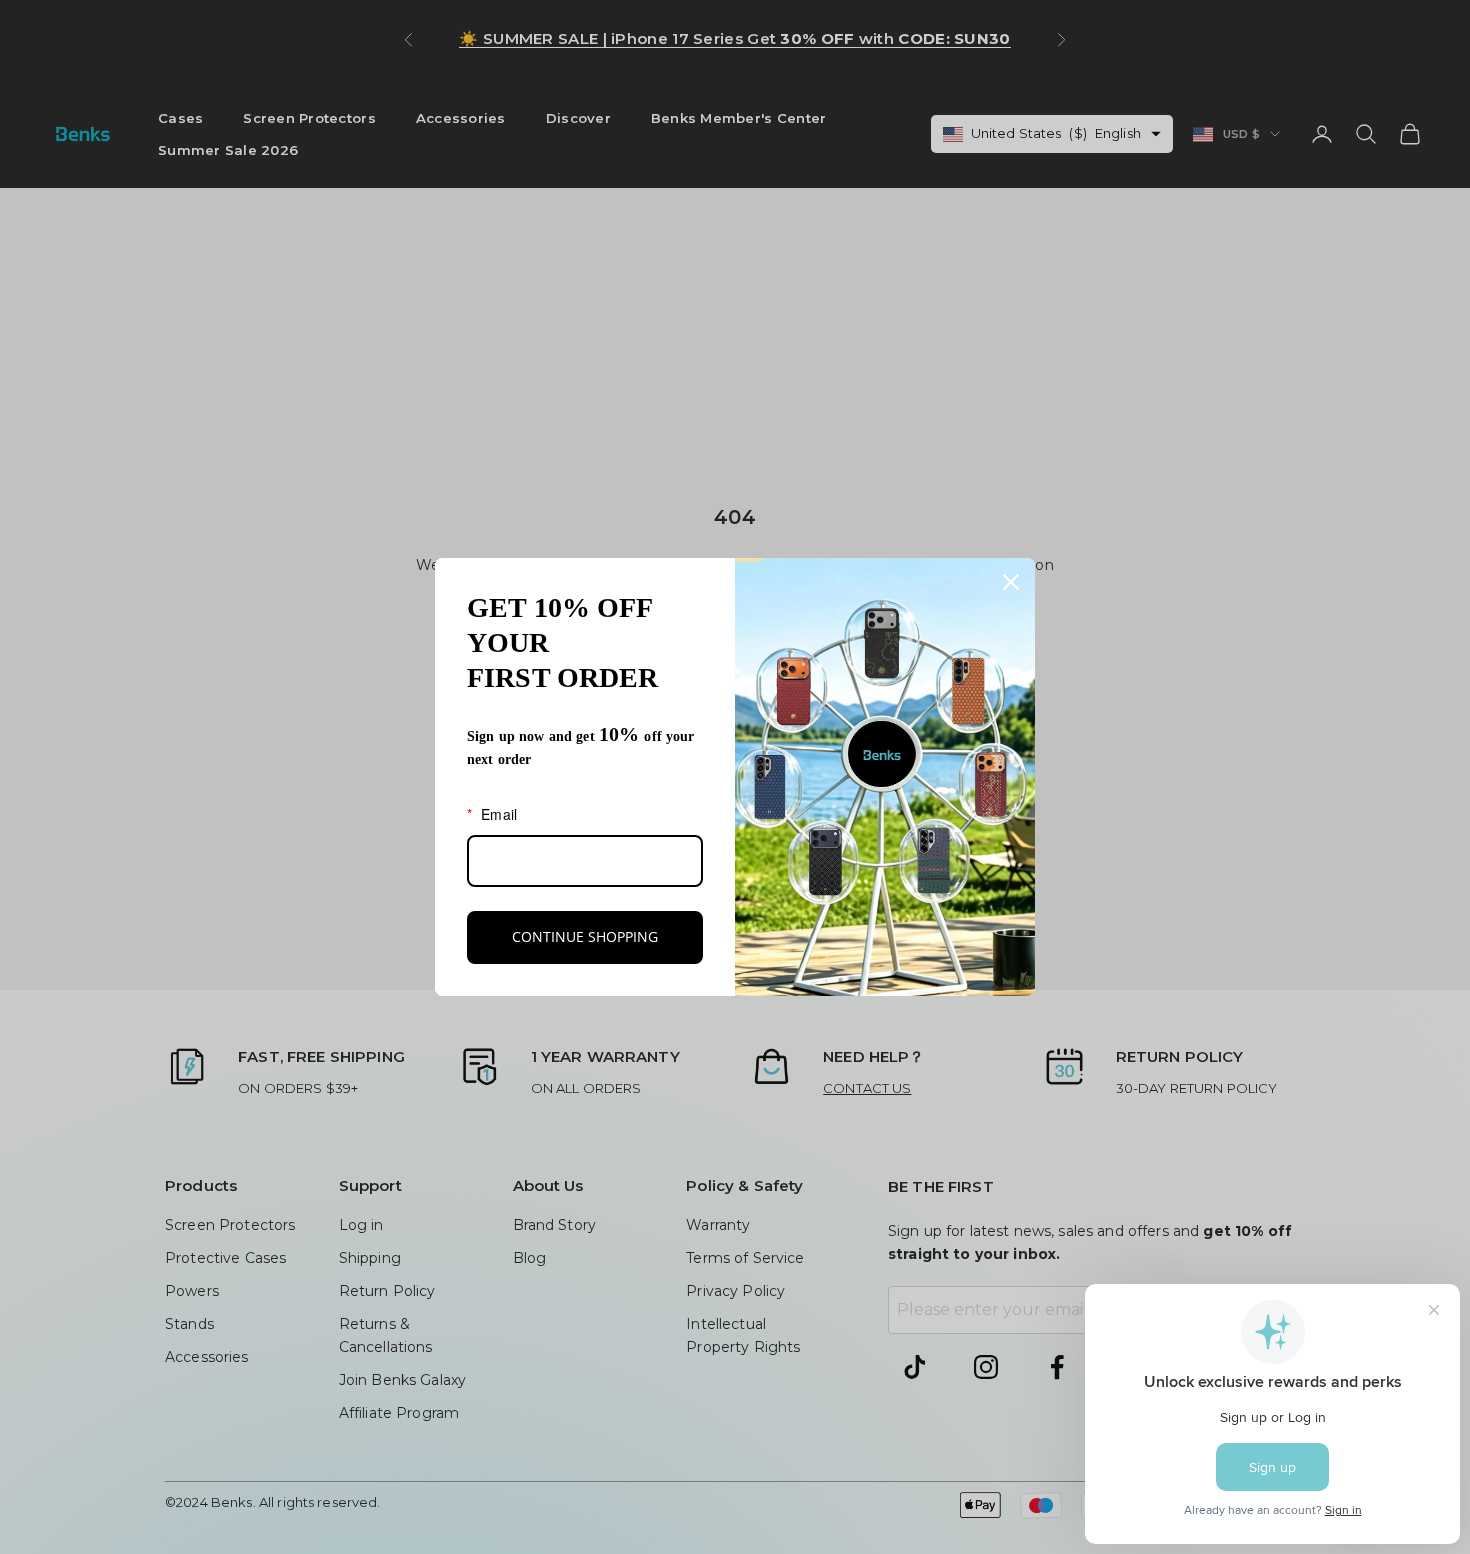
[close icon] (1011, 582)
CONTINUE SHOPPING (585, 936)
